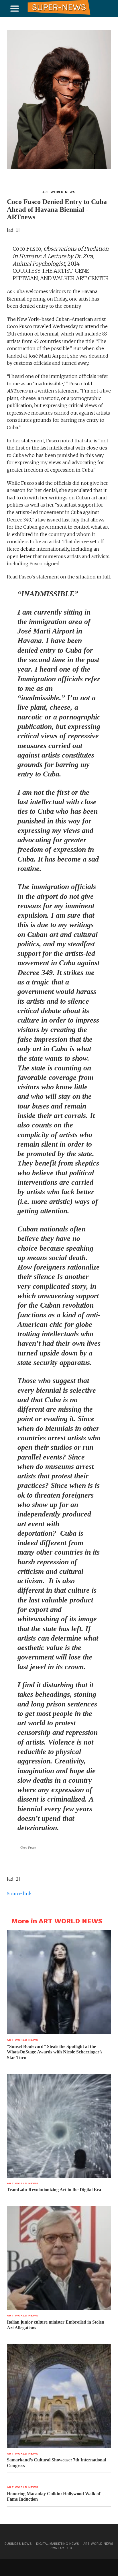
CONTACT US (61, 2548)
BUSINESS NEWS (18, 2544)
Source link (19, 1894)
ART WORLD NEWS (98, 2544)
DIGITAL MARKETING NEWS (58, 2544)
